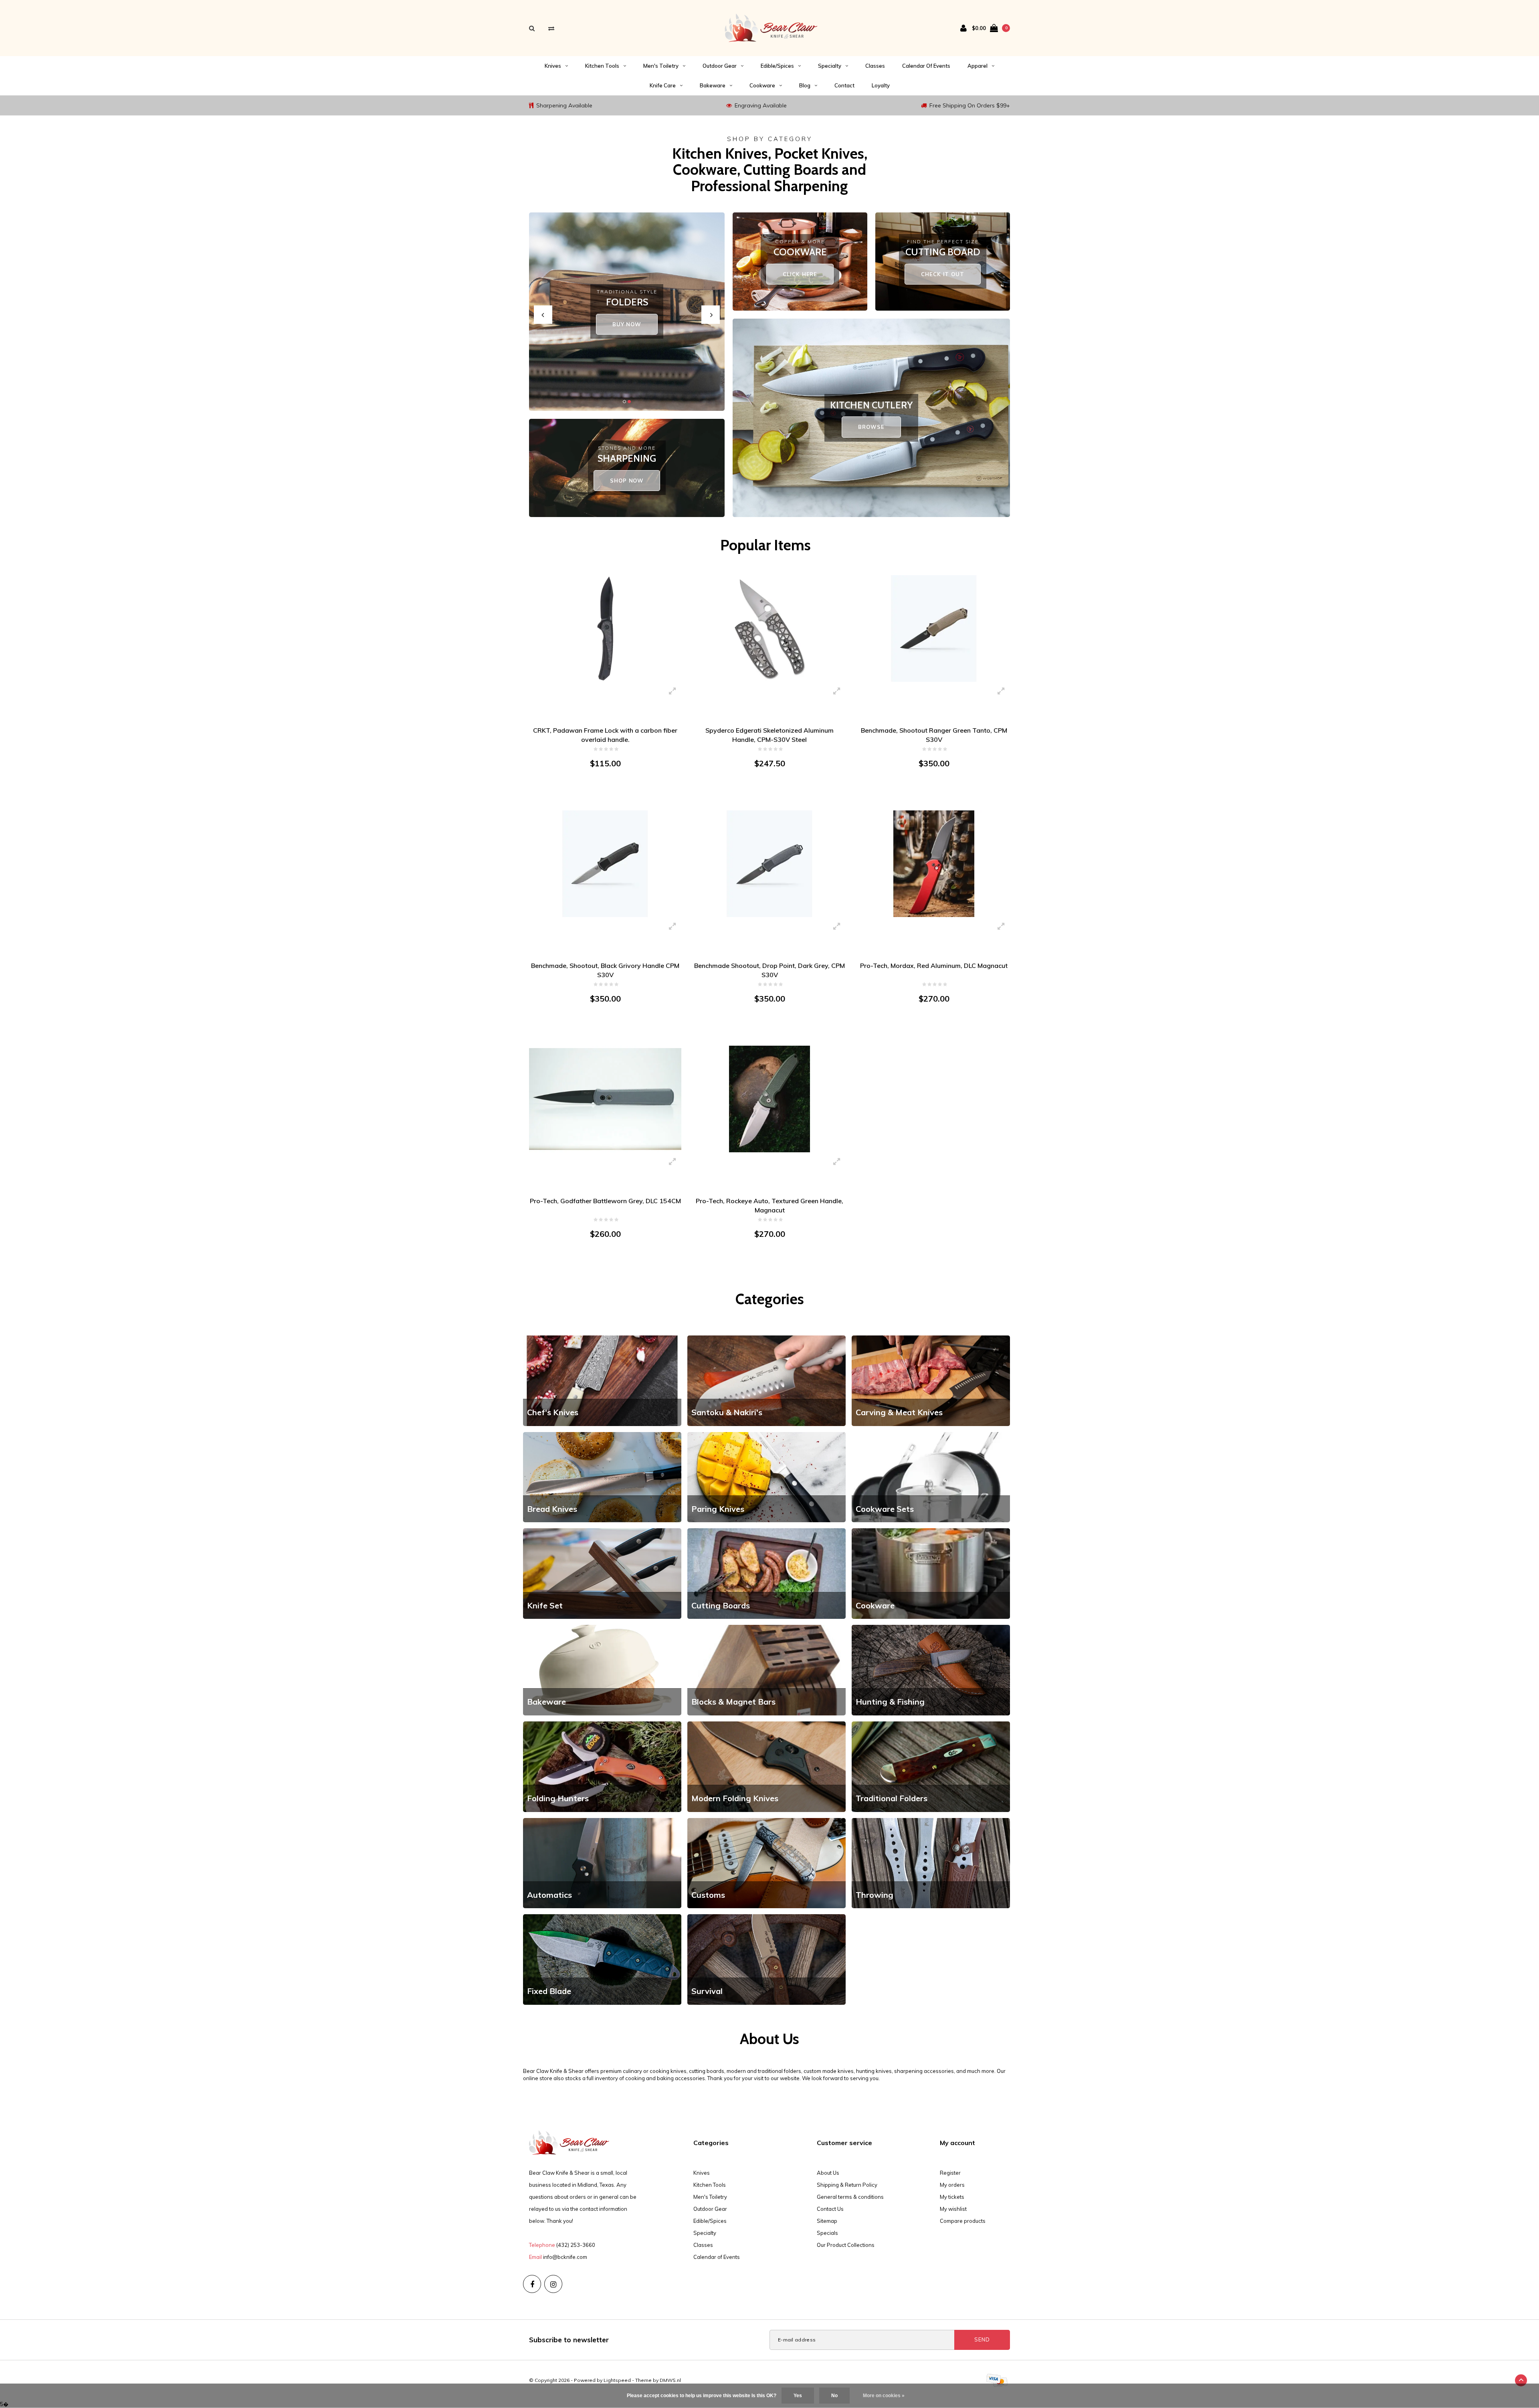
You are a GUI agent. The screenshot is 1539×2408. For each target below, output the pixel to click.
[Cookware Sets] (931, 1477)
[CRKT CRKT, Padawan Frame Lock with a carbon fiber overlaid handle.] (605, 628)
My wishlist (953, 2209)
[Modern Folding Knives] (766, 1766)
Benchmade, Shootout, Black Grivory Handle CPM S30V (605, 970)
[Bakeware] (602, 1669)
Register (950, 2173)
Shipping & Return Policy (847, 2185)
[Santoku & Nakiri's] (766, 1380)
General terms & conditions (850, 2197)
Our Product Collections (846, 2245)
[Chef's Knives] (602, 1380)
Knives (553, 66)
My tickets (952, 2197)
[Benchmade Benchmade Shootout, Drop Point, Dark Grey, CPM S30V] (769, 863)
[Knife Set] (602, 1573)
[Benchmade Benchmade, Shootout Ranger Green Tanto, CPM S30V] (934, 628)
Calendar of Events (926, 66)
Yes (798, 2396)
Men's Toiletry (661, 66)
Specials (827, 2233)
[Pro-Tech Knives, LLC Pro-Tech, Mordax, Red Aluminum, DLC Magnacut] (934, 863)
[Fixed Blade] (602, 1959)
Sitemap (827, 2221)
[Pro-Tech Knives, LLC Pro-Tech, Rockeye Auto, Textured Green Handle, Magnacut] (769, 1099)
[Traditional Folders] (931, 1766)
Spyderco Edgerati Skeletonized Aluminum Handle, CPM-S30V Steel (769, 735)
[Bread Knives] (602, 1477)
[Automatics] (602, 1863)
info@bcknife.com (565, 2257)
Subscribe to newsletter (569, 2340)
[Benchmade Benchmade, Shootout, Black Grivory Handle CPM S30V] (605, 863)
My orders (952, 2185)
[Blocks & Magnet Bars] (766, 1669)
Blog (805, 85)
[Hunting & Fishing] (931, 1669)
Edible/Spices (777, 66)
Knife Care (663, 85)
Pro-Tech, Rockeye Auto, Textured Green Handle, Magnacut (769, 1205)
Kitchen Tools (602, 66)
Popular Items (765, 545)
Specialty (830, 66)
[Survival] (766, 1959)
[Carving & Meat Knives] (931, 1380)
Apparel (978, 66)
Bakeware (713, 85)
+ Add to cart (600, 794)
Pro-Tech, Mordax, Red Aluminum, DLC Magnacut (934, 966)
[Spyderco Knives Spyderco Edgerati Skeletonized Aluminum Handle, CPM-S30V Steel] (769, 628)
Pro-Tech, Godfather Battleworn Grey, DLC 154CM (605, 1201)
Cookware (762, 85)
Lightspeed (617, 2380)
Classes (875, 66)
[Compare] (551, 28)
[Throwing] (931, 1863)
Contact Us (830, 2209)
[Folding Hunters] (602, 1766)
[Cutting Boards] (766, 1573)
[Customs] (766, 1863)
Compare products (963, 2221)
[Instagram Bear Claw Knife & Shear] (553, 2284)
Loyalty (881, 85)
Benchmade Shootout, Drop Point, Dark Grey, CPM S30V (769, 970)
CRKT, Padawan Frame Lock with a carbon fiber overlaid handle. (605, 735)
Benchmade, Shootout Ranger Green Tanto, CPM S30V (934, 735)
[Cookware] (931, 1573)
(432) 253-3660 (576, 2245)
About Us (828, 2173)
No (834, 2396)
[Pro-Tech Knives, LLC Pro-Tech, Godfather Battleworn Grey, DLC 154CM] (605, 1099)
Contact (844, 85)
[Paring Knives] (766, 1477)
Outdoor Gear (720, 66)
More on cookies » (884, 2396)
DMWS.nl (670, 2380)
